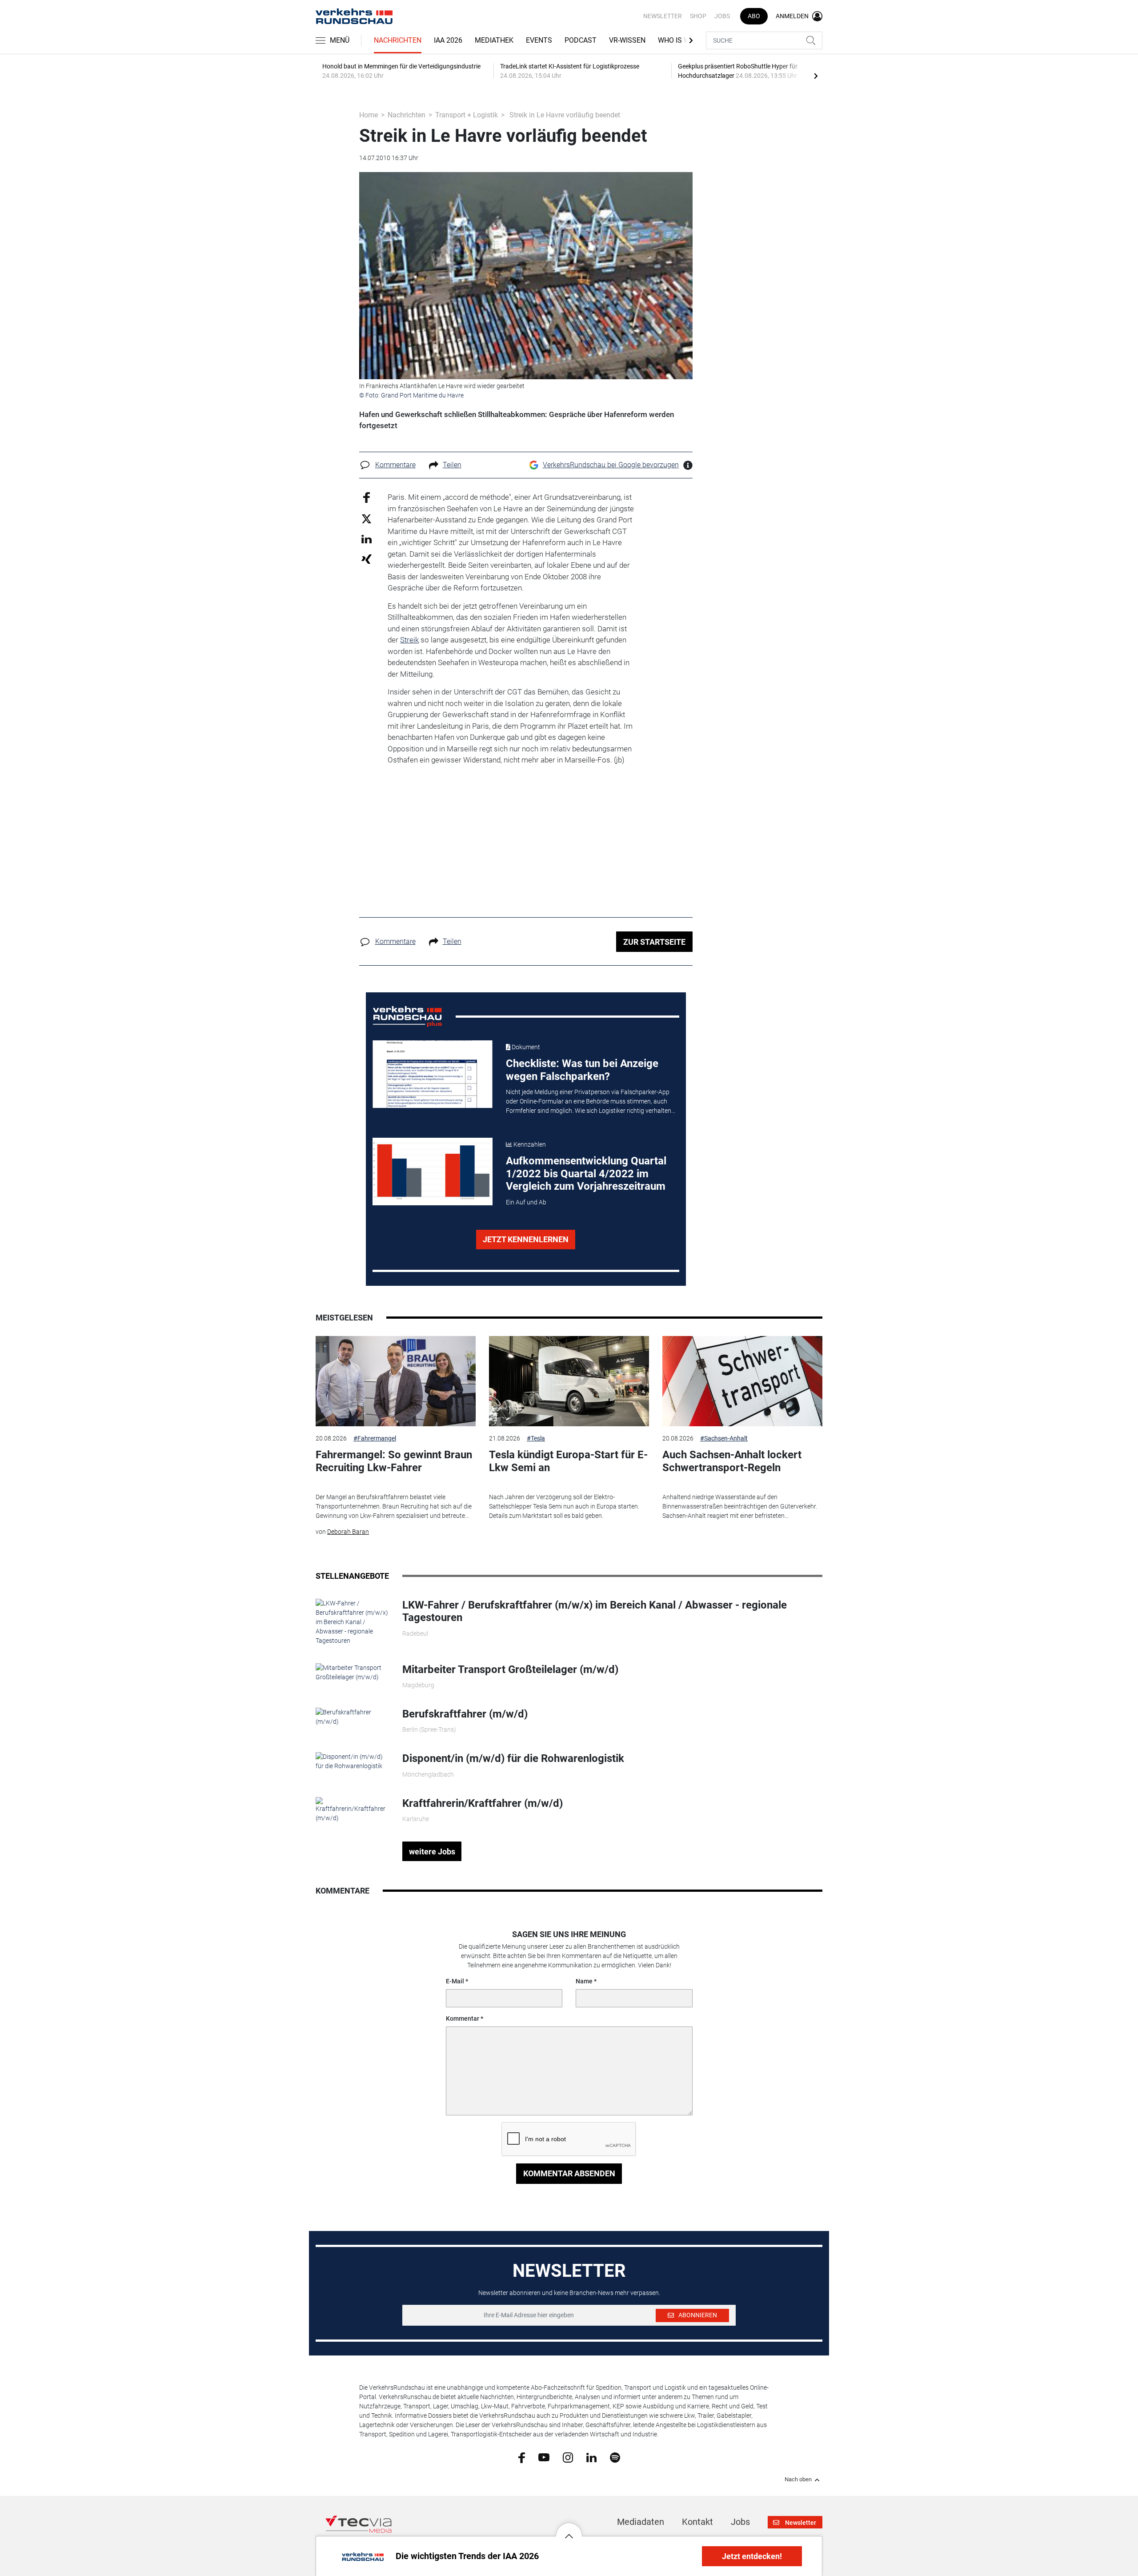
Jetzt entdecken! (752, 2556)
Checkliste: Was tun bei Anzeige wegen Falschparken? (582, 1070)
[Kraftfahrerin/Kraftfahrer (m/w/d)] (352, 1809)
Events (539, 40)
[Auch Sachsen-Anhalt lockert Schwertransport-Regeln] (742, 1381)
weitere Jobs (432, 1852)
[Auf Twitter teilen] (367, 518)
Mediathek (494, 40)
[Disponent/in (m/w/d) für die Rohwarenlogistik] (352, 1761)
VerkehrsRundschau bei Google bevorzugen (611, 465)
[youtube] (544, 2457)
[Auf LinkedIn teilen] (367, 539)
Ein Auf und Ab (526, 1202)
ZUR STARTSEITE (654, 942)
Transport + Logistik (467, 115)
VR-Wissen (627, 40)
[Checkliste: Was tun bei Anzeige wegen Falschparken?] (433, 1074)
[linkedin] (591, 2457)
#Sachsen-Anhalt (724, 1438)
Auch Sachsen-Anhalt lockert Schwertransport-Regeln (732, 1461)
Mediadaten (641, 2522)
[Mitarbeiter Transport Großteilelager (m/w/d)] (352, 1672)
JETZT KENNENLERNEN (526, 1239)
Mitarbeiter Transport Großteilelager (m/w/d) (510, 1669)
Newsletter (663, 16)
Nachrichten (398, 40)
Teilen (452, 465)
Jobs (722, 16)
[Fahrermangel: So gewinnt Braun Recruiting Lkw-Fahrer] (396, 1381)
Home (369, 115)
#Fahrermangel (375, 1438)
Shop (698, 16)
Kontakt (697, 2522)
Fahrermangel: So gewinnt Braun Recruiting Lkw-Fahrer (394, 1461)
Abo (754, 16)
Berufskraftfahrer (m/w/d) (465, 1714)
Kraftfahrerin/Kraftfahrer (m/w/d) (483, 1803)
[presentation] (816, 76)
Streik (409, 640)
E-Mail (455, 1981)
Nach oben (798, 2480)
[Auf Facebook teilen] (367, 497)
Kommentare (395, 465)
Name (584, 1981)
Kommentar (463, 2018)
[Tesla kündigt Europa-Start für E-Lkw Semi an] (569, 1381)
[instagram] (568, 2457)
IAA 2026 (448, 40)
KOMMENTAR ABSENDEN (569, 2173)
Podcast (581, 40)
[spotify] (615, 2457)
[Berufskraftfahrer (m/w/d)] (352, 1717)
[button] (569, 2529)
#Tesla (536, 1438)
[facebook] (522, 2457)
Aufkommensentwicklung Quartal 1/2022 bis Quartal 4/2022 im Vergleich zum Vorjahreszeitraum (586, 1174)
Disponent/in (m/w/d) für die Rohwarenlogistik (513, 1758)
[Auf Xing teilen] (367, 559)
